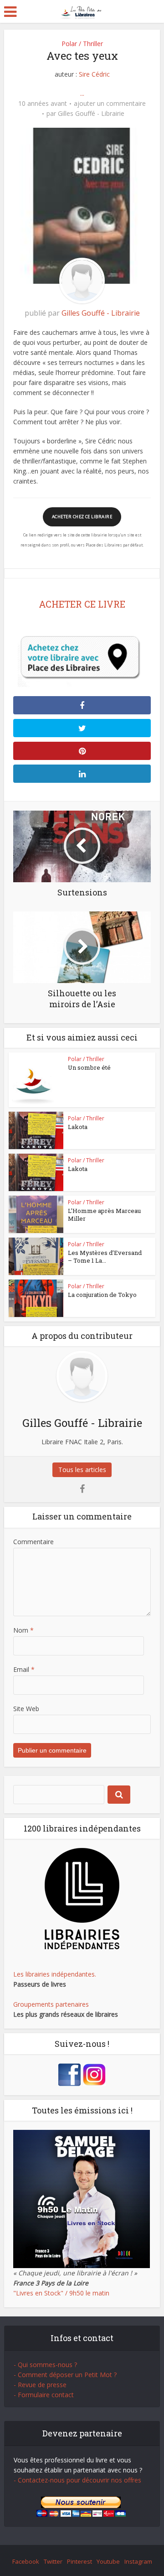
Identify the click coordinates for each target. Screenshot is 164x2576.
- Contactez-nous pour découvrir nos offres (77, 2480)
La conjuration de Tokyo (102, 1295)
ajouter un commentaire (110, 104)
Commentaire (33, 1542)
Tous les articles (82, 1470)
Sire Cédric (94, 74)
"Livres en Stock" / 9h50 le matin (61, 2293)
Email (24, 1669)
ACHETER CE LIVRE (82, 604)
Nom (23, 1630)
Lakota (78, 1127)
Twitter (53, 2561)
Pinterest (79, 2561)
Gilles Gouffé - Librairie (91, 114)
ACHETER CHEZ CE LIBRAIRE (82, 517)
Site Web (26, 1709)
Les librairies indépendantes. (55, 1974)
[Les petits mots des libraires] (82, 11)
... (82, 93)
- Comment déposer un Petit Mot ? (65, 2375)
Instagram (138, 2561)
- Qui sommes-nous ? (45, 2365)
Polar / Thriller (82, 44)
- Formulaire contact (44, 2395)
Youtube (108, 2561)
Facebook (26, 2561)
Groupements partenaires (51, 2004)
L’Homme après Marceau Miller (104, 1215)
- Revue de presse (40, 2385)
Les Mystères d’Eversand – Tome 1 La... (105, 1257)
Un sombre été (89, 1067)
